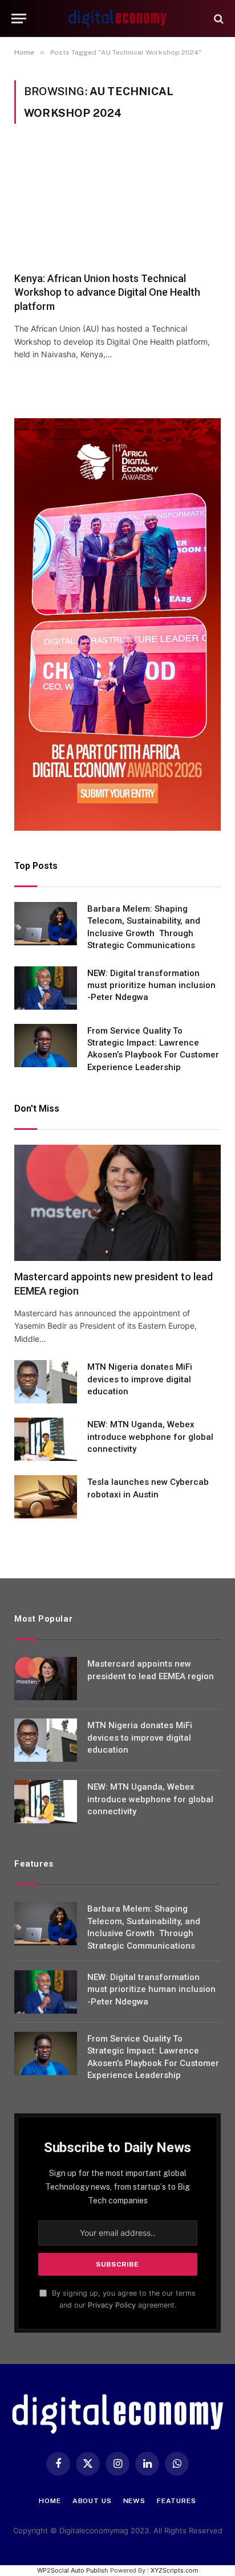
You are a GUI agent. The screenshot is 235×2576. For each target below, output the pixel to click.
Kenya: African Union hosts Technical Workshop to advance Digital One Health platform (107, 292)
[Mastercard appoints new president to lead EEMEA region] (117, 1203)
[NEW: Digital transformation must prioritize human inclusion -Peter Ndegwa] (46, 988)
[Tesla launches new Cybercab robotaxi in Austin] (46, 1497)
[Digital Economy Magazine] (117, 19)
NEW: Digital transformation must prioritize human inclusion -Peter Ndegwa (151, 985)
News (134, 2501)
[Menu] (19, 19)
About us (92, 2501)
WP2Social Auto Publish (73, 2570)
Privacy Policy (112, 2305)
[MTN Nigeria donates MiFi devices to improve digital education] (46, 1382)
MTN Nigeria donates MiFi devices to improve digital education (140, 1379)
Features (177, 2501)
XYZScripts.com (175, 2570)
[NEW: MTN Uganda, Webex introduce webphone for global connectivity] (46, 1439)
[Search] (218, 19)
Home (50, 2501)
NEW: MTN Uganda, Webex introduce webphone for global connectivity (150, 1437)
